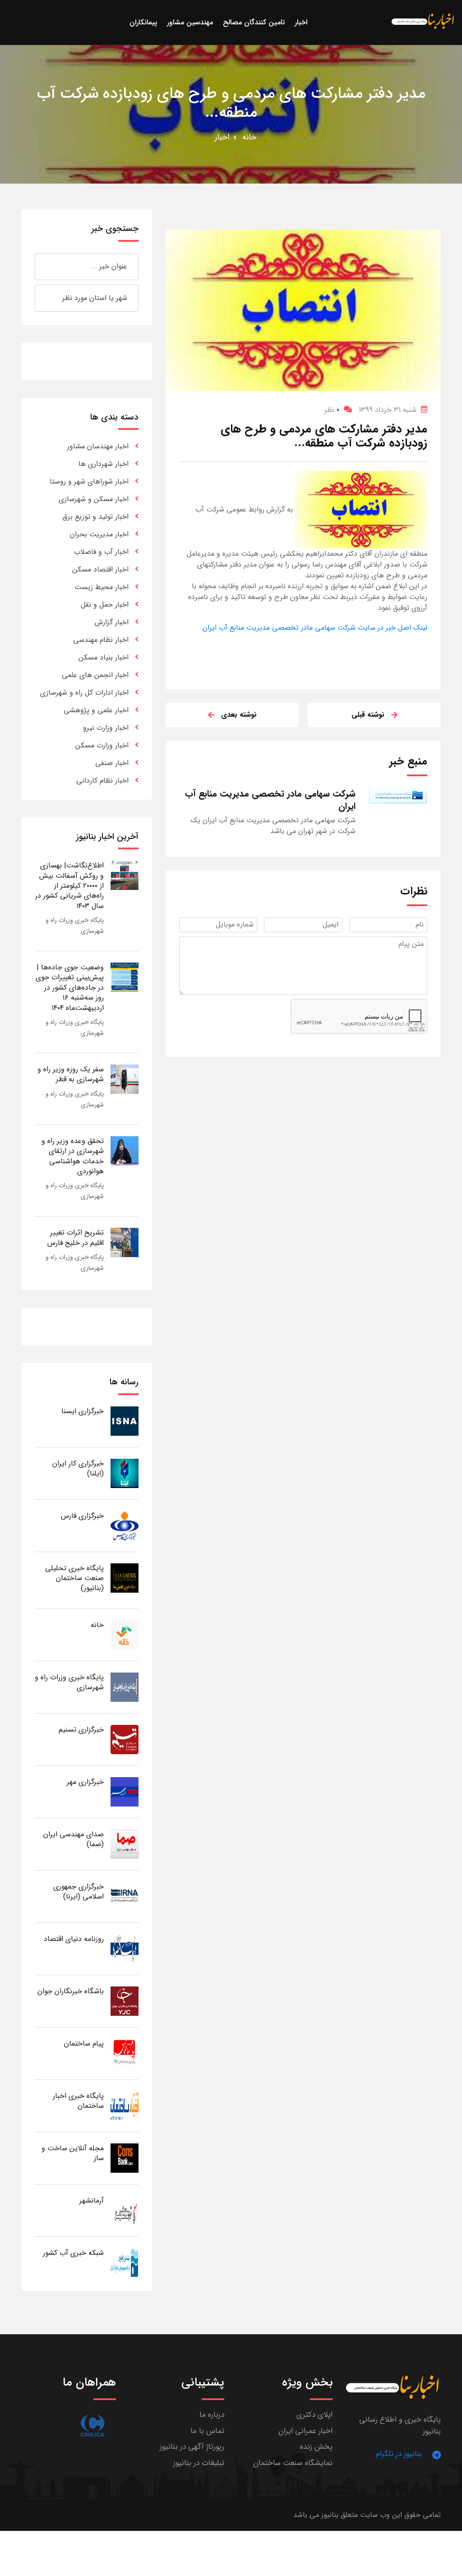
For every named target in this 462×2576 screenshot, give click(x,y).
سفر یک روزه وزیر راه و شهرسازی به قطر (71, 1074)
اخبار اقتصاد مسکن (100, 569)
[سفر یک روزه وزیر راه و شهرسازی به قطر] (125, 1079)
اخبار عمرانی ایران (305, 2431)
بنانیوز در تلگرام (399, 2454)
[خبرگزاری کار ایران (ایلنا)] (125, 1473)
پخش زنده (316, 2447)
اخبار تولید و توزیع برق (95, 517)
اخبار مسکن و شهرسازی (94, 499)
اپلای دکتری (314, 2415)
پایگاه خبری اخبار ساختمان (78, 2101)
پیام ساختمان (84, 2044)
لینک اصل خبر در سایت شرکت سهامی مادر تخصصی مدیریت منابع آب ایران (315, 628)
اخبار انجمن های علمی (95, 675)
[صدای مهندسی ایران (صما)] (125, 1844)
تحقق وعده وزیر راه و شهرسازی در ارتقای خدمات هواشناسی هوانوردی (73, 1156)
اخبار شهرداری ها (104, 464)
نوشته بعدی (239, 715)
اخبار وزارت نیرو (106, 728)
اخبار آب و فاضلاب (101, 552)
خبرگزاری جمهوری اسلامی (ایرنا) (79, 1892)
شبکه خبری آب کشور (73, 2253)
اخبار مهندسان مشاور (98, 446)
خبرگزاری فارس (82, 1516)
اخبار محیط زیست (102, 587)
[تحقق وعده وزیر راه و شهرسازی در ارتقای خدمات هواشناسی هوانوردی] (125, 1150)
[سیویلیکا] (92, 2426)
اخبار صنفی (112, 763)
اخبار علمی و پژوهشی (96, 710)
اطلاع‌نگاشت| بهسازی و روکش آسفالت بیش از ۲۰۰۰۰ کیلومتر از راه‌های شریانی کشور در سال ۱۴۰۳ (69, 886)
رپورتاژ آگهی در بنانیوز (192, 2447)
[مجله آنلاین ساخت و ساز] (125, 2158)
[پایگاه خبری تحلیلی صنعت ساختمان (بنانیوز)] (125, 1578)
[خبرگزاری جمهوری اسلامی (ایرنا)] (125, 1896)
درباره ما (212, 2415)
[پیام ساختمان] (125, 2053)
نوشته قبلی (368, 715)
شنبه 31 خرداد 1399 (388, 410)
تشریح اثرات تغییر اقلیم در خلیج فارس (76, 1237)
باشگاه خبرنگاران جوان (71, 1991)
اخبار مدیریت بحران (99, 534)
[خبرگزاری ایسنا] (125, 1421)
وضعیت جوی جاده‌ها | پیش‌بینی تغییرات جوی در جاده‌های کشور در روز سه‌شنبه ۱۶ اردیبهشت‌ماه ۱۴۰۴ (70, 988)
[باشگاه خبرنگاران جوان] (125, 2001)
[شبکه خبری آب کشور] (125, 2262)
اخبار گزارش (112, 622)
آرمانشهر (92, 2200)
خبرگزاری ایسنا (83, 1411)
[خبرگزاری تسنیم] (125, 1739)
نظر (332, 410)
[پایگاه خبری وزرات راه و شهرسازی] (125, 1687)
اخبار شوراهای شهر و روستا (89, 482)
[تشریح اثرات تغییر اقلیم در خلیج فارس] (125, 1242)
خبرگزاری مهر (85, 1782)
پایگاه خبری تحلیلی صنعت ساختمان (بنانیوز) (74, 1578)
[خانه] (125, 1634)
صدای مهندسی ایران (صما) (74, 1839)
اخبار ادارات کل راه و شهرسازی (84, 693)
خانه (249, 137)
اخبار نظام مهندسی (101, 640)
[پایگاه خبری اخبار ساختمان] (125, 2105)
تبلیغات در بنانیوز (199, 2463)
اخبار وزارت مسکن (102, 745)
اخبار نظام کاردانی (102, 781)
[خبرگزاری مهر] (125, 1791)
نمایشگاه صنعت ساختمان (293, 2463)
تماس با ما (207, 2431)
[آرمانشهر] (125, 2210)
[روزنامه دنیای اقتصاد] (125, 1948)
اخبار (222, 137)
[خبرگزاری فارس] (125, 1525)
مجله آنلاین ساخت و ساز (73, 2153)
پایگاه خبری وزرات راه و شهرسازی (69, 1682)
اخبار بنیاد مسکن (104, 657)
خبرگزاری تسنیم (81, 1730)
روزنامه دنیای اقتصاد (74, 1939)
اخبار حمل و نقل (105, 605)
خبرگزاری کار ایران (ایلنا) (78, 1468)
